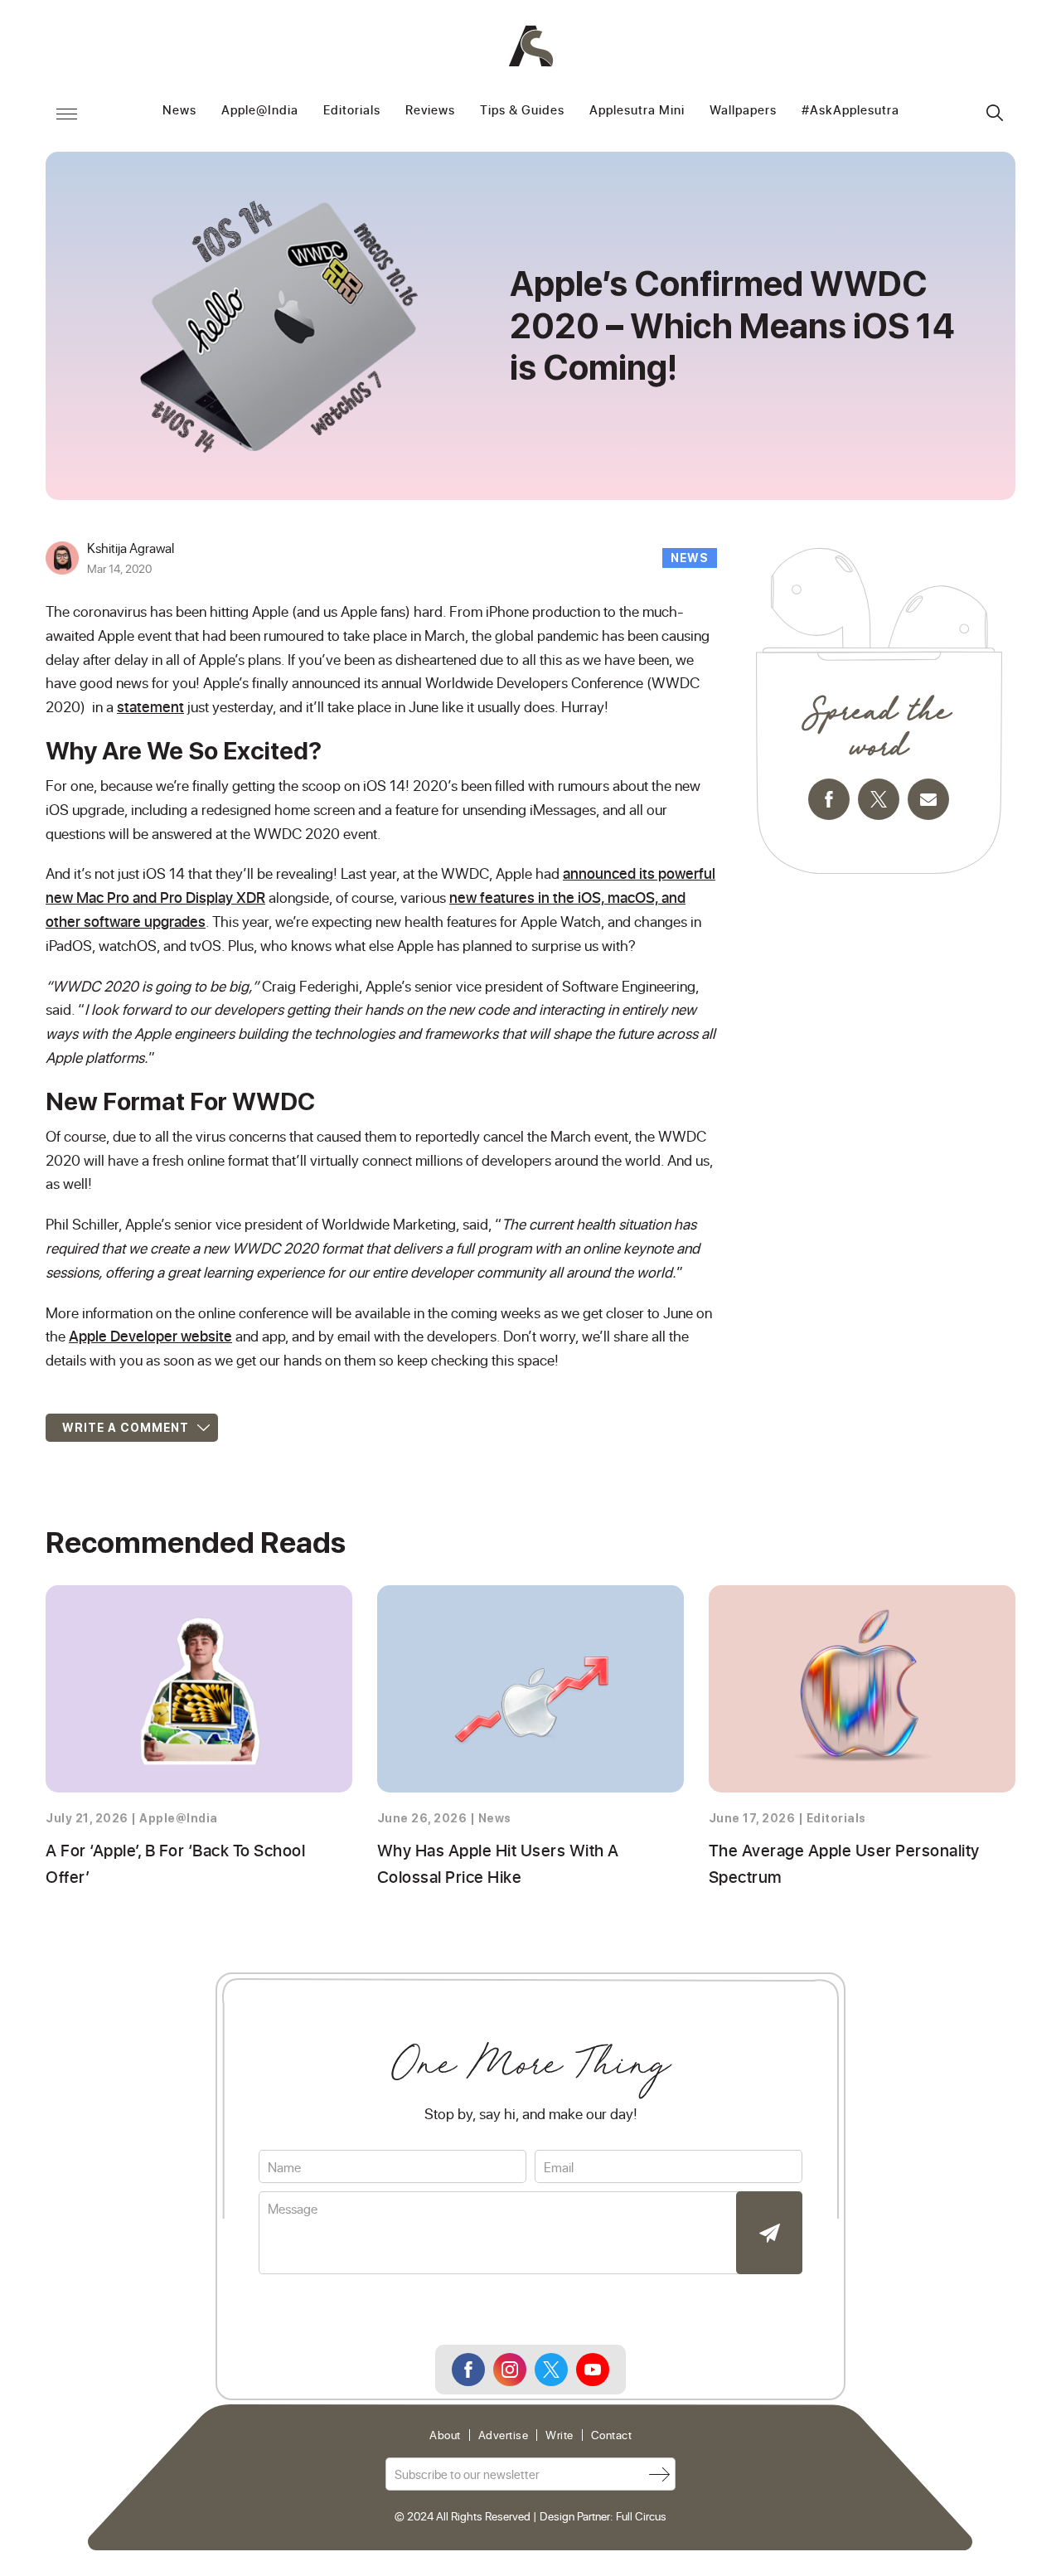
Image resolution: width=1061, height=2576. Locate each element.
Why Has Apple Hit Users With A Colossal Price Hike (498, 1863)
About (445, 2435)
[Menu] (66, 114)
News (179, 111)
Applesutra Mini (637, 111)
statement (150, 706)
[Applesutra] (531, 46)
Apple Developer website (150, 1336)
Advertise (504, 2435)
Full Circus (641, 2516)
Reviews (430, 111)
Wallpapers (743, 111)
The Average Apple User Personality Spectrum (844, 1863)
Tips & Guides (522, 111)
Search (995, 113)
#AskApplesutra (850, 111)
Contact (612, 2435)
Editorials (352, 111)
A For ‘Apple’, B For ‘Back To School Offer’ (175, 1863)
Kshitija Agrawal (131, 548)
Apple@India (260, 111)
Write (560, 2435)
